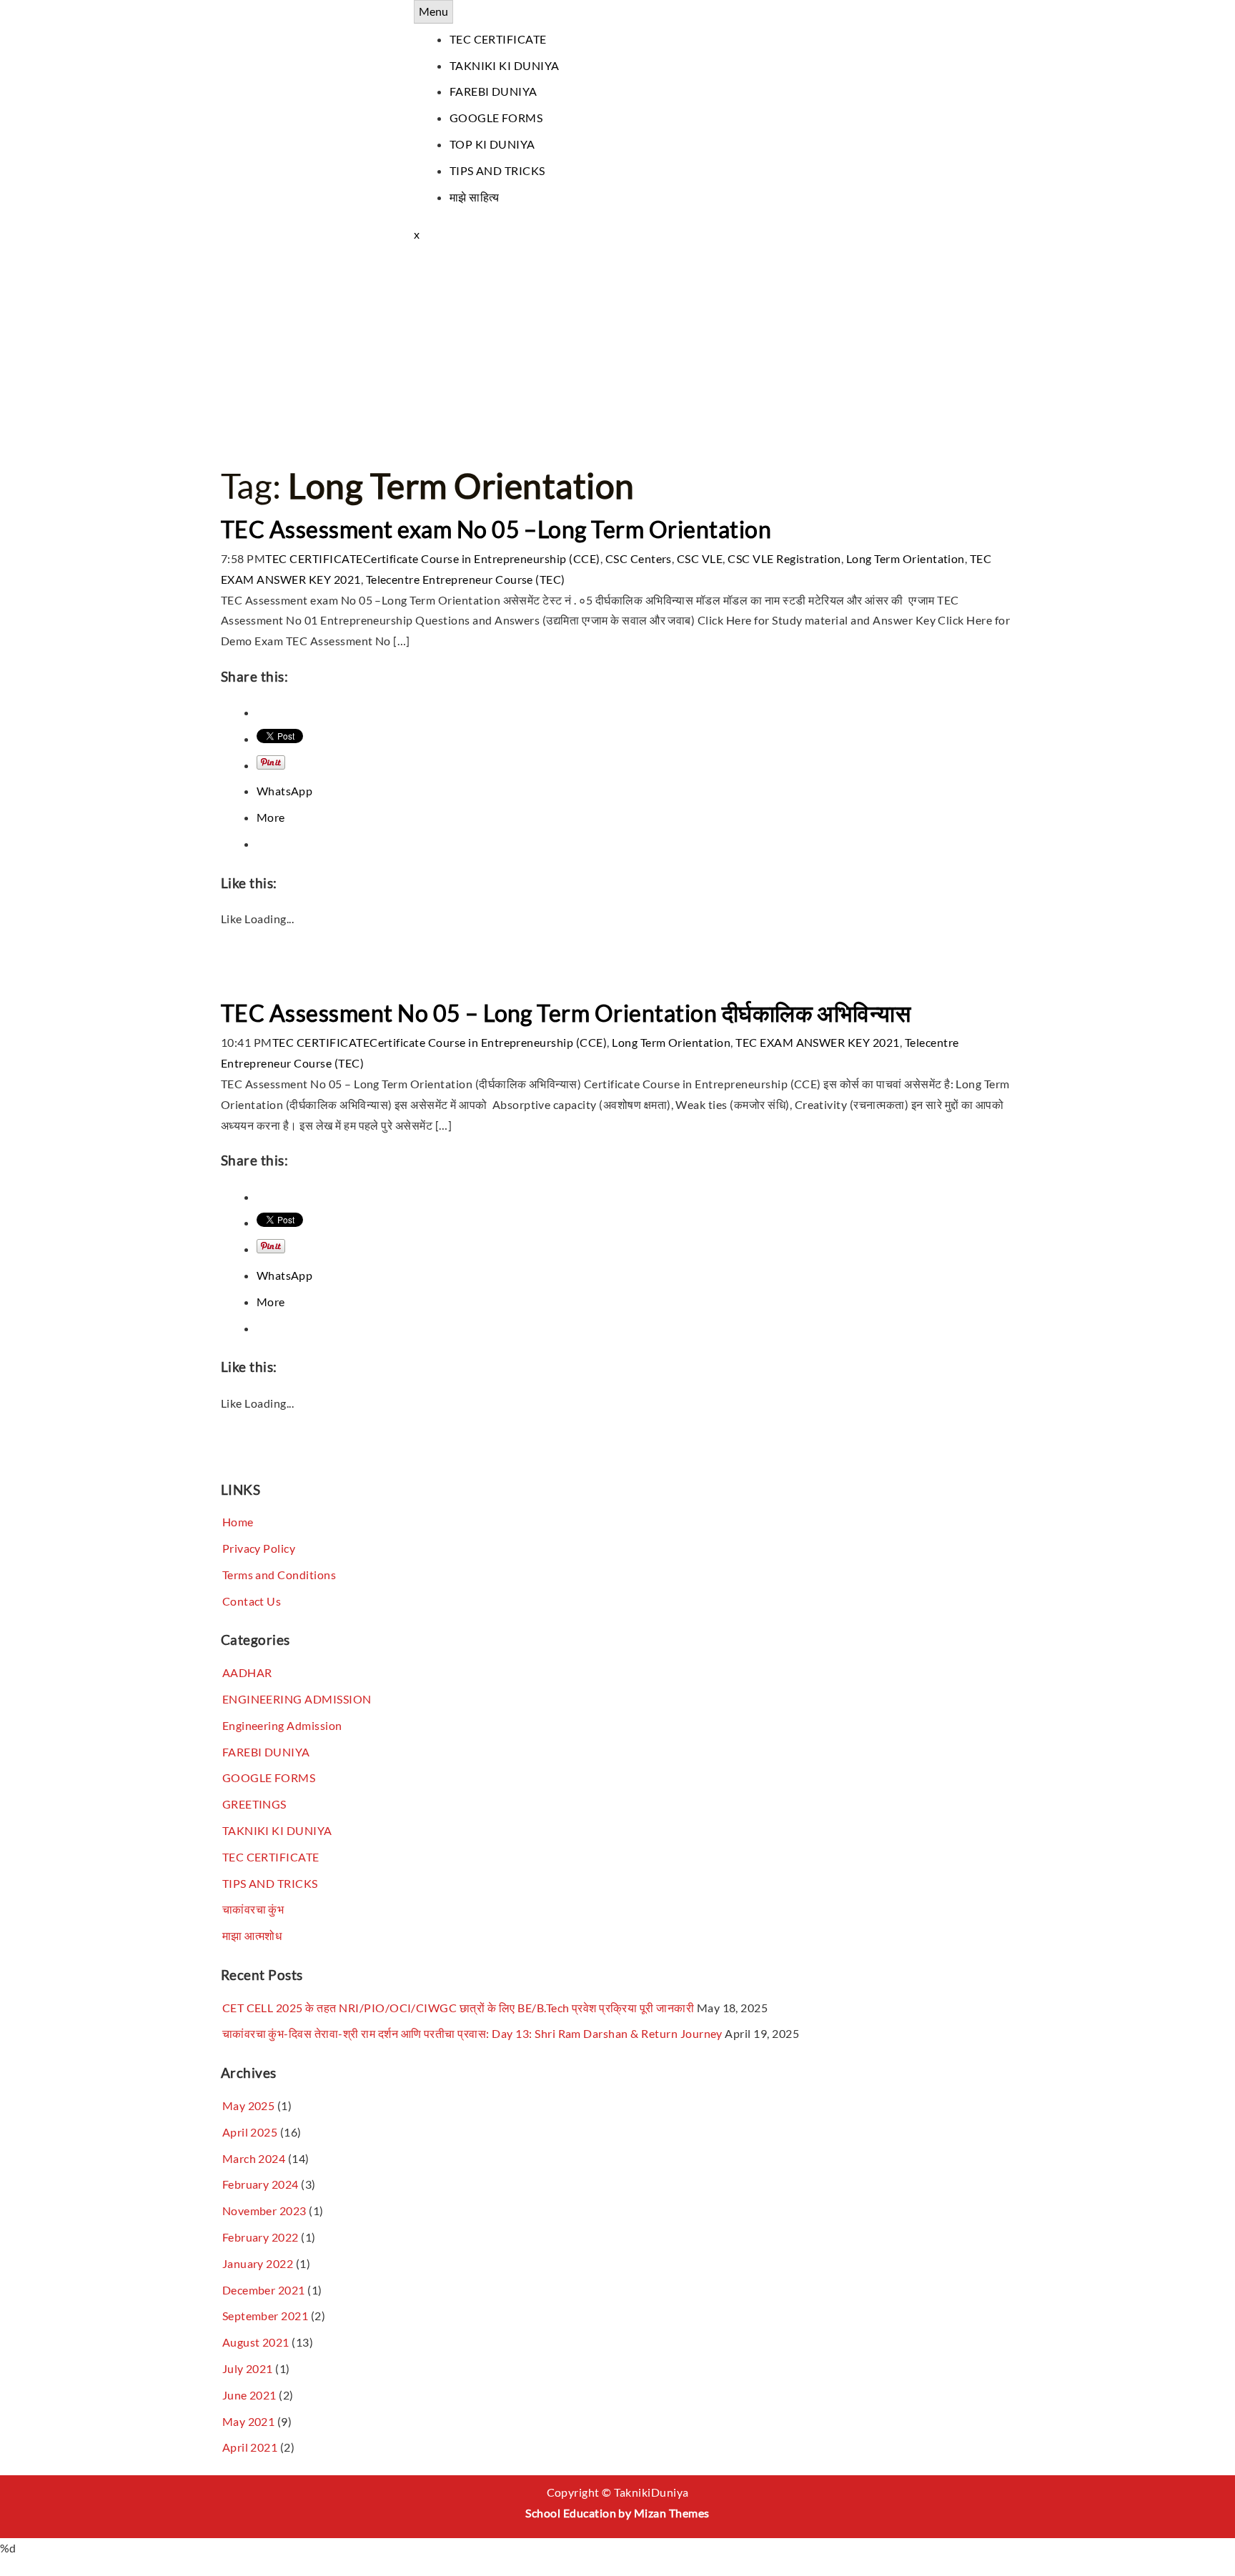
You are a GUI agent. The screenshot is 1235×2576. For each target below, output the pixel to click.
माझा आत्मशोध (252, 1935)
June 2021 (249, 2395)
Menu (433, 11)
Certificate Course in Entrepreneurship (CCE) (482, 558)
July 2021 (248, 2368)
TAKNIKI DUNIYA (269, 10)
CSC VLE (700, 558)
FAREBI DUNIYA (493, 91)
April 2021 (250, 2447)
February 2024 (261, 2184)
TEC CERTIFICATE (498, 39)
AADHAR (247, 1672)
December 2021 (264, 2290)
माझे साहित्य (475, 197)
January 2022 (258, 2263)
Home (238, 1522)
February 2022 (261, 2237)
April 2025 (250, 2132)
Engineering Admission (282, 1725)
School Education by (617, 2513)
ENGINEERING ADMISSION (297, 1699)
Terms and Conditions (279, 1575)
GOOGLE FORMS (496, 118)
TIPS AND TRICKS (497, 170)
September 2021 (266, 2316)
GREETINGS (254, 1804)
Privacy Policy (259, 1548)
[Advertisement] (617, 352)
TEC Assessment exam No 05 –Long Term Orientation (496, 529)
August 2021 (256, 2342)
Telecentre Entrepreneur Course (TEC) (466, 579)
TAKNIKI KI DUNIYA (505, 65)
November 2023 (264, 2211)
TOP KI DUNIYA (492, 144)
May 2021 (249, 2421)
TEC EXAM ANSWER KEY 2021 (818, 1042)
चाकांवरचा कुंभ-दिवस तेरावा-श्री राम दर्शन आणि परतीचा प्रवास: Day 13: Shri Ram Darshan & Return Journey (472, 2033)
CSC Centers (639, 558)
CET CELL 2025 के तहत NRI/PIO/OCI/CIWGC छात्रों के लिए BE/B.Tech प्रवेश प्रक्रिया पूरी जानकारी (458, 2008)
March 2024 (254, 2158)
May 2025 (249, 2105)
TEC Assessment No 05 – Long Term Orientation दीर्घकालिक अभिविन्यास (566, 1013)
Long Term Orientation (906, 558)
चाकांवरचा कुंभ (253, 1909)
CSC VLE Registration (784, 558)
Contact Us (252, 1601)
